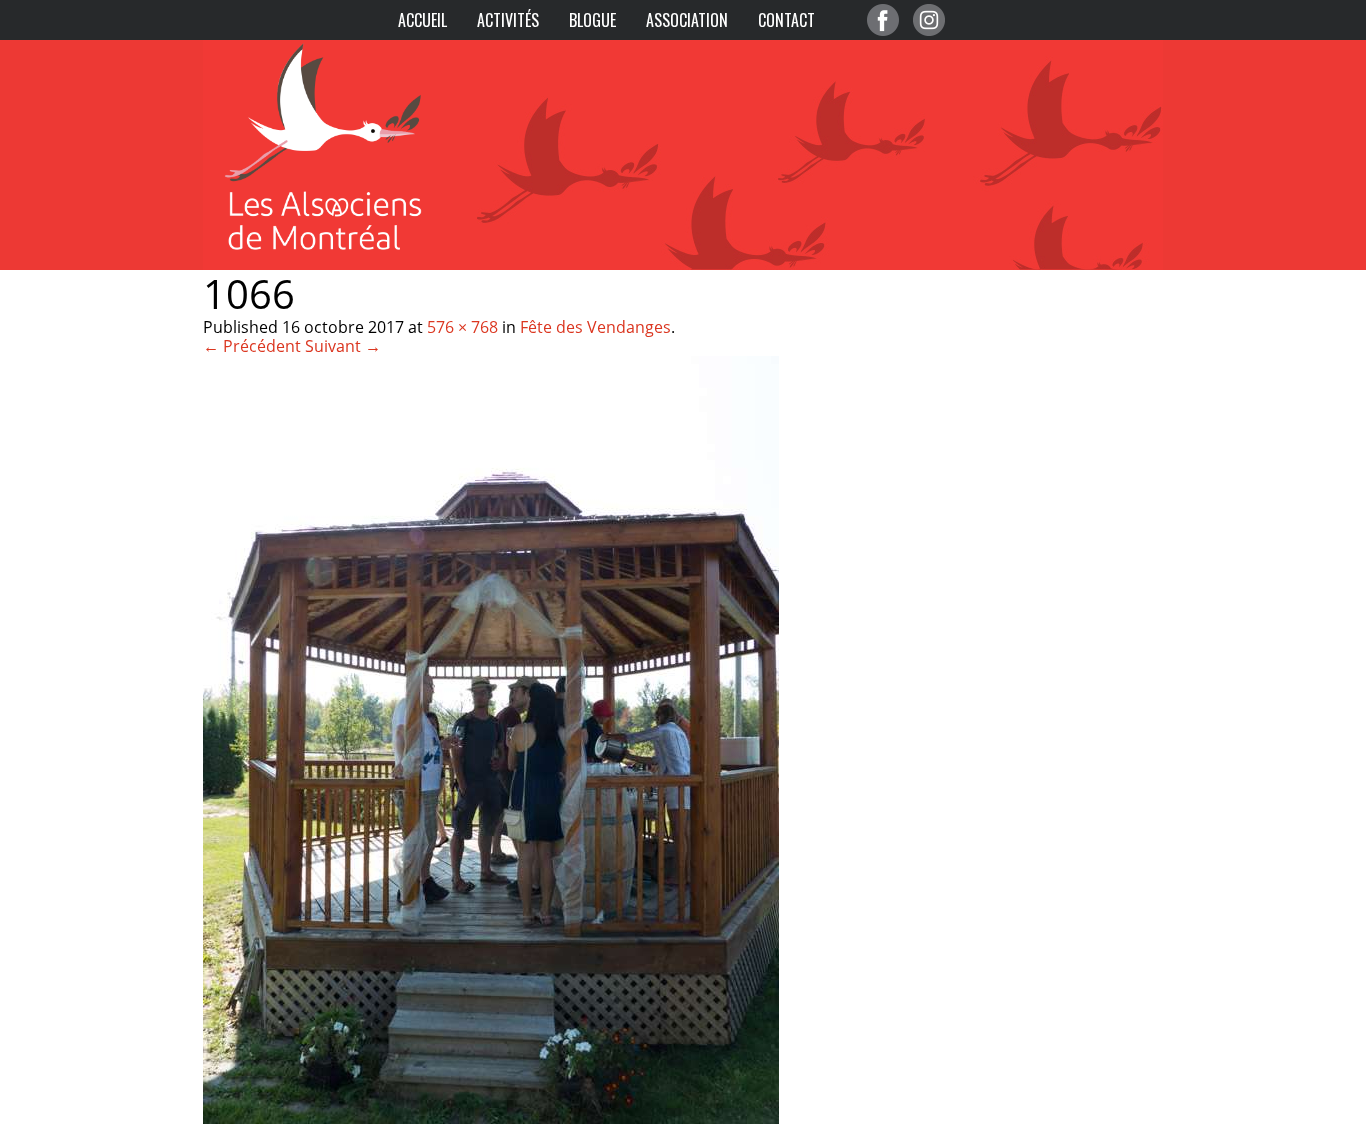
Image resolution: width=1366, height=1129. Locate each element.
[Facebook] (883, 20)
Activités (508, 20)
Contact (786, 20)
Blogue (592, 20)
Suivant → (343, 346)
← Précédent (252, 346)
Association (687, 20)
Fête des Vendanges (595, 327)
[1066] (491, 1118)
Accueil (422, 20)
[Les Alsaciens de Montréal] (343, 50)
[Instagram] (929, 20)
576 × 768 (462, 327)
